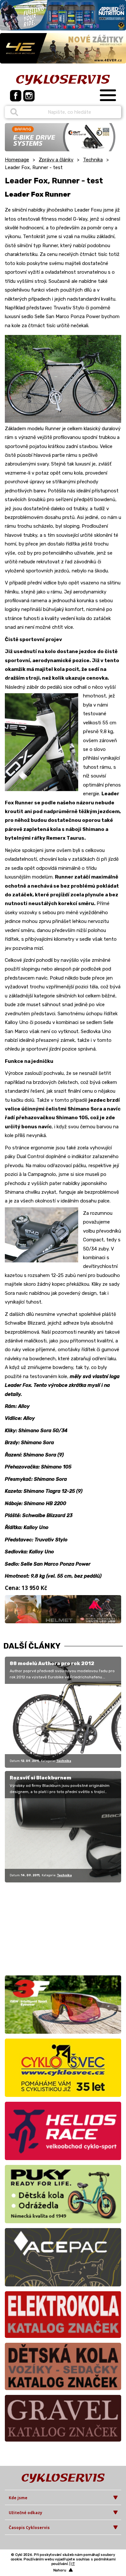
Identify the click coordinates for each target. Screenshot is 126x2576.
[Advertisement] (45, 1928)
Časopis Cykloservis (29, 2528)
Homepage (17, 160)
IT (73, 2564)
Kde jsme (18, 2498)
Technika (93, 160)
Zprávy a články (56, 160)
